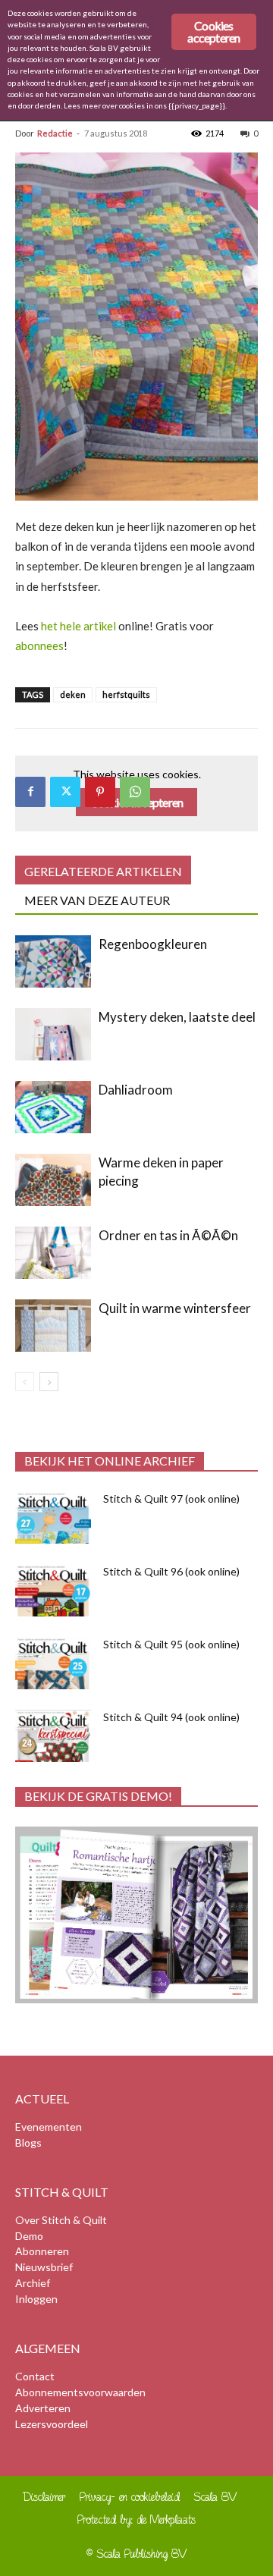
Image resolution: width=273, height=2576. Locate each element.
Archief (33, 2283)
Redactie (55, 133)
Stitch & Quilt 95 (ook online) (171, 1644)
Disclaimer (44, 2497)
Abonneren (42, 2251)
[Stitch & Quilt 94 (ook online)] (53, 1736)
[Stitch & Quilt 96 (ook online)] (53, 1590)
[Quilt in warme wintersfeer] (53, 1326)
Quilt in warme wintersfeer (175, 1308)
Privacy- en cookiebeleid (130, 2497)
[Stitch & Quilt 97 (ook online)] (53, 1517)
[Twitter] (65, 792)
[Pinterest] (100, 792)
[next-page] (49, 1382)
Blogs (28, 2142)
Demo (29, 2236)
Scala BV (216, 2497)
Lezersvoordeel (52, 2424)
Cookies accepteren (213, 31)
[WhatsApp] (135, 792)
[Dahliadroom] (53, 1107)
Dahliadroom (136, 1090)
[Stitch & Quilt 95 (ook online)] (53, 1663)
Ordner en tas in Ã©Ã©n (168, 1235)
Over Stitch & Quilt (61, 2220)
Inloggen (36, 2299)
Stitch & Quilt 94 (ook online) (171, 1717)
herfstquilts (126, 694)
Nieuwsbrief (44, 2267)
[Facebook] (30, 792)
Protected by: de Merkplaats (136, 2519)
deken (73, 694)
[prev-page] (25, 1382)
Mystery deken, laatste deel (177, 1017)
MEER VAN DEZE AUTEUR (97, 900)
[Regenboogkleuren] (53, 961)
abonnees (39, 646)
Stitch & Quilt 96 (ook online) (171, 1571)
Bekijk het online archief (110, 1461)
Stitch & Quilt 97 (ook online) (171, 1498)
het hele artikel (78, 626)
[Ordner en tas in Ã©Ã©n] (53, 1253)
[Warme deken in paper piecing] (53, 1180)
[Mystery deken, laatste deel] (53, 1034)
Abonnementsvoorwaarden (80, 2392)
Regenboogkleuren (153, 944)
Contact (35, 2376)
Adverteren (43, 2408)
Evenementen (49, 2127)
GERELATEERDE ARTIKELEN (103, 871)
